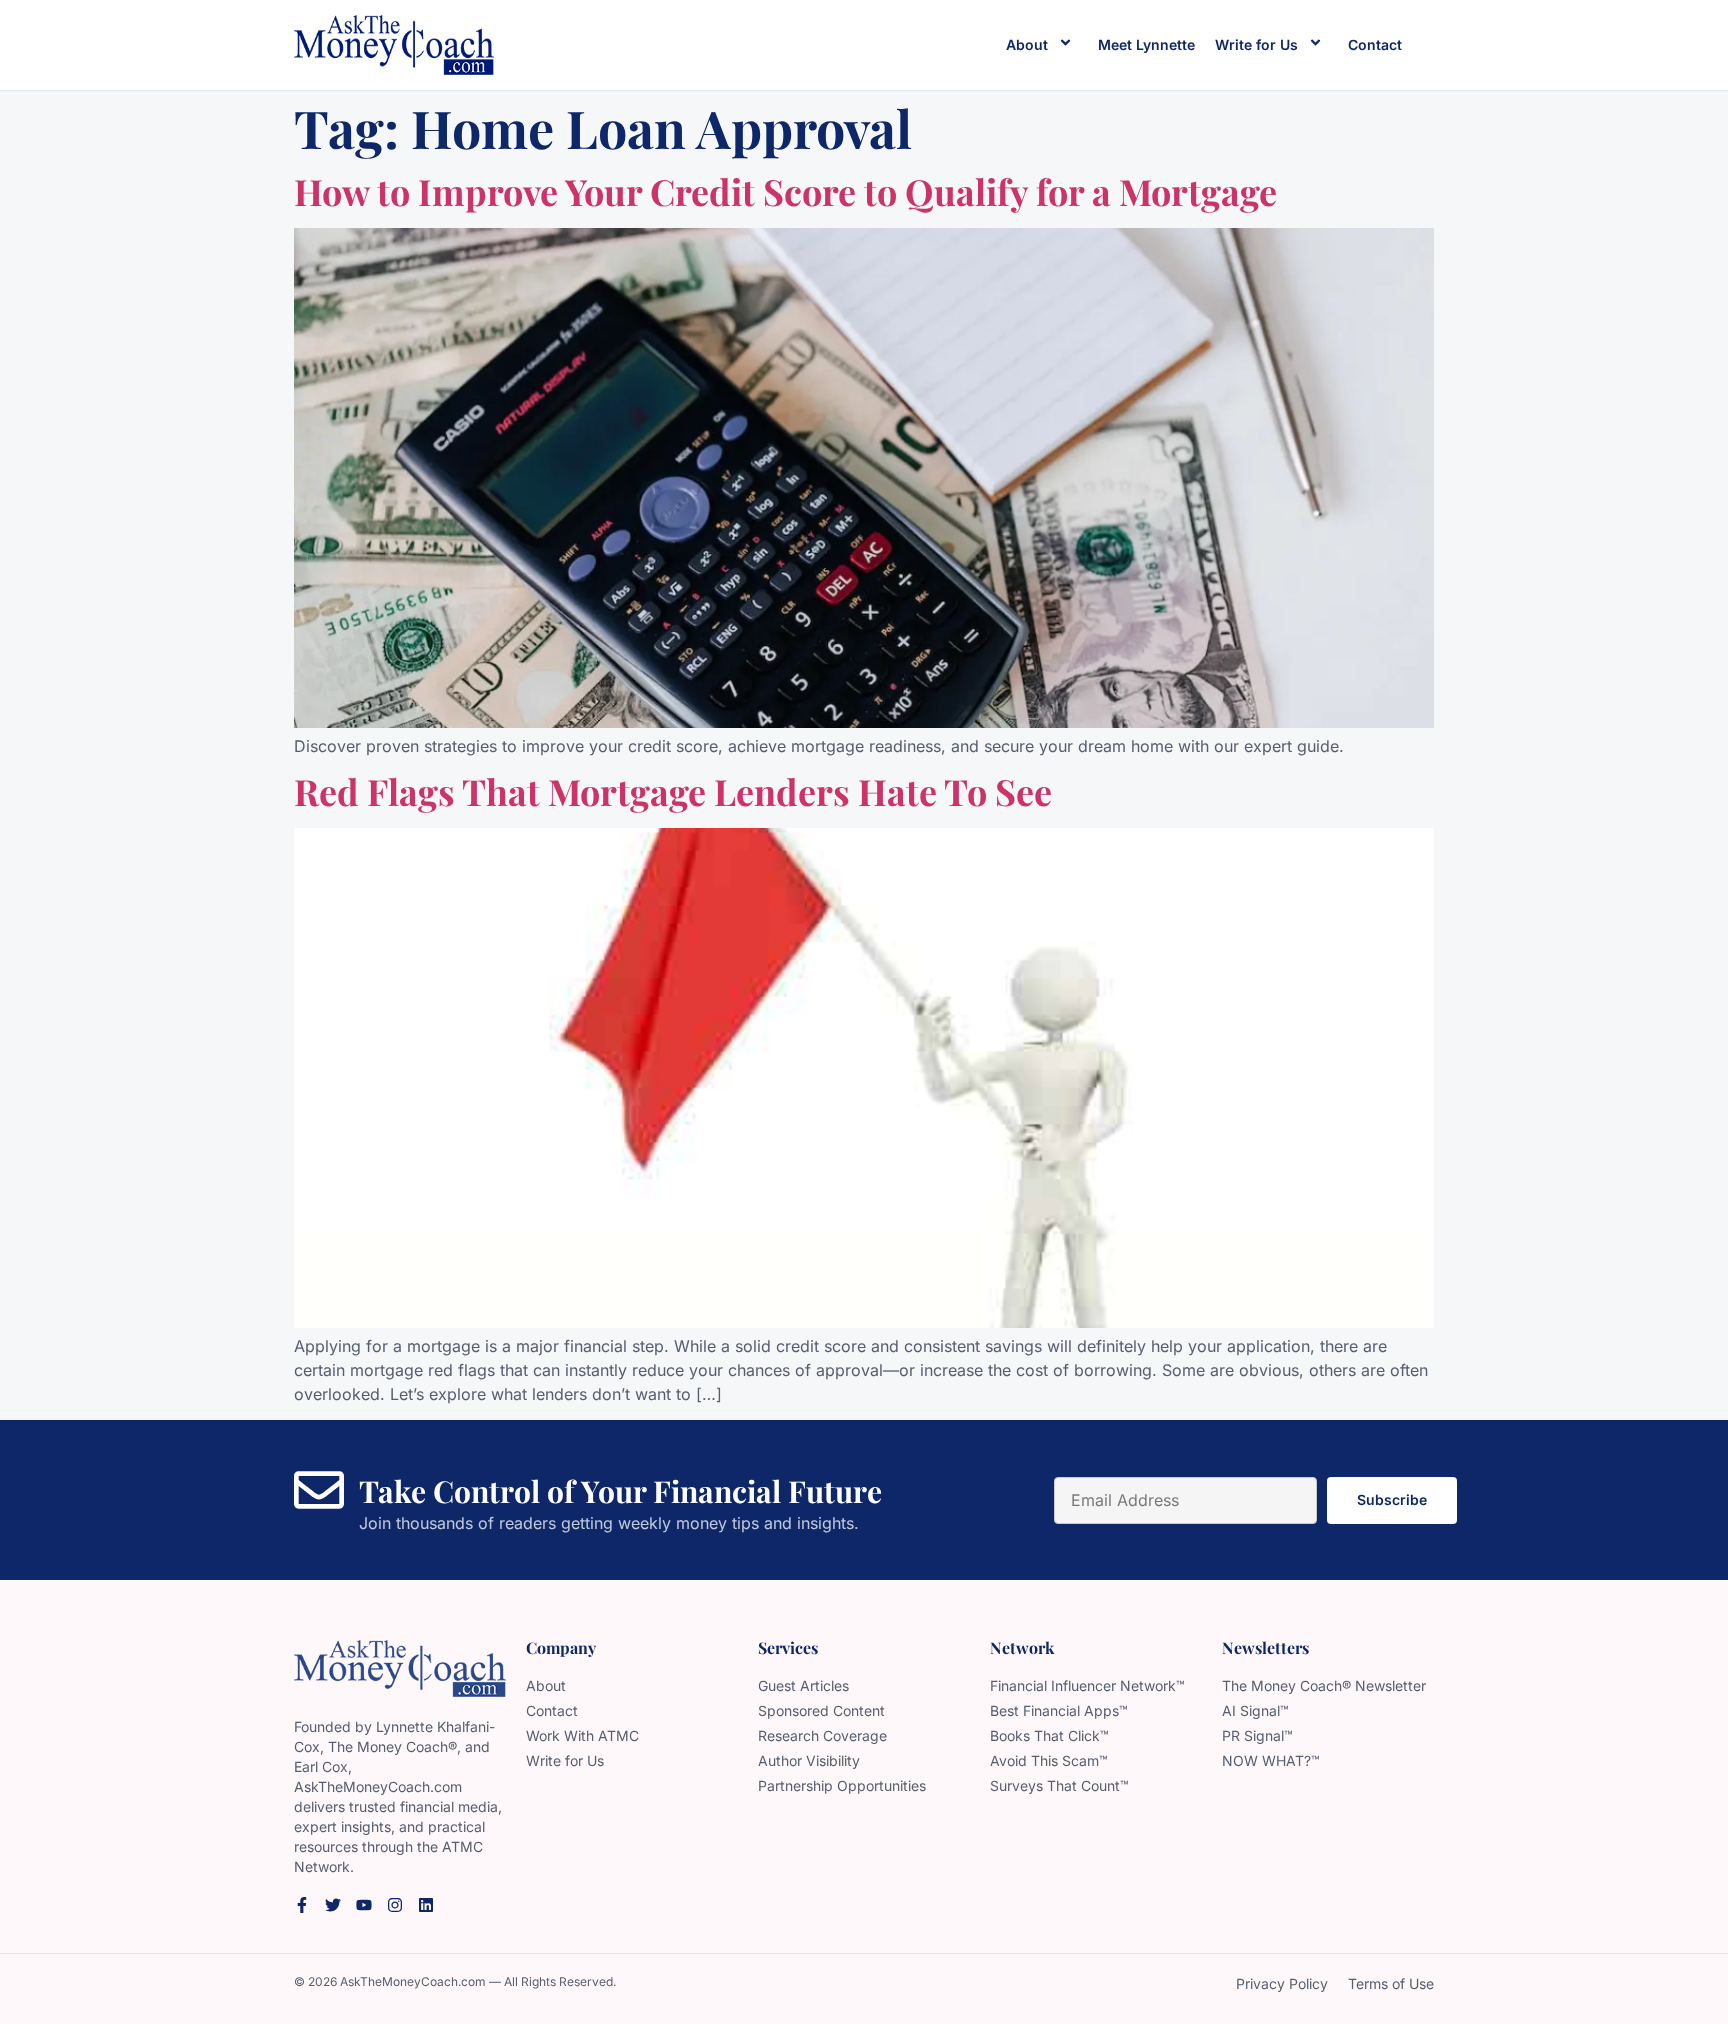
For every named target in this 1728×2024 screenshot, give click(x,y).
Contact (1375, 44)
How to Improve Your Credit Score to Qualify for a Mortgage (785, 191)
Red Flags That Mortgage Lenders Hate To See (673, 791)
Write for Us (1256, 44)
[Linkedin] (426, 1905)
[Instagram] (395, 1905)
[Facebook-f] (302, 1905)
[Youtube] (364, 1905)
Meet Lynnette (1146, 44)
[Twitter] (333, 1905)
